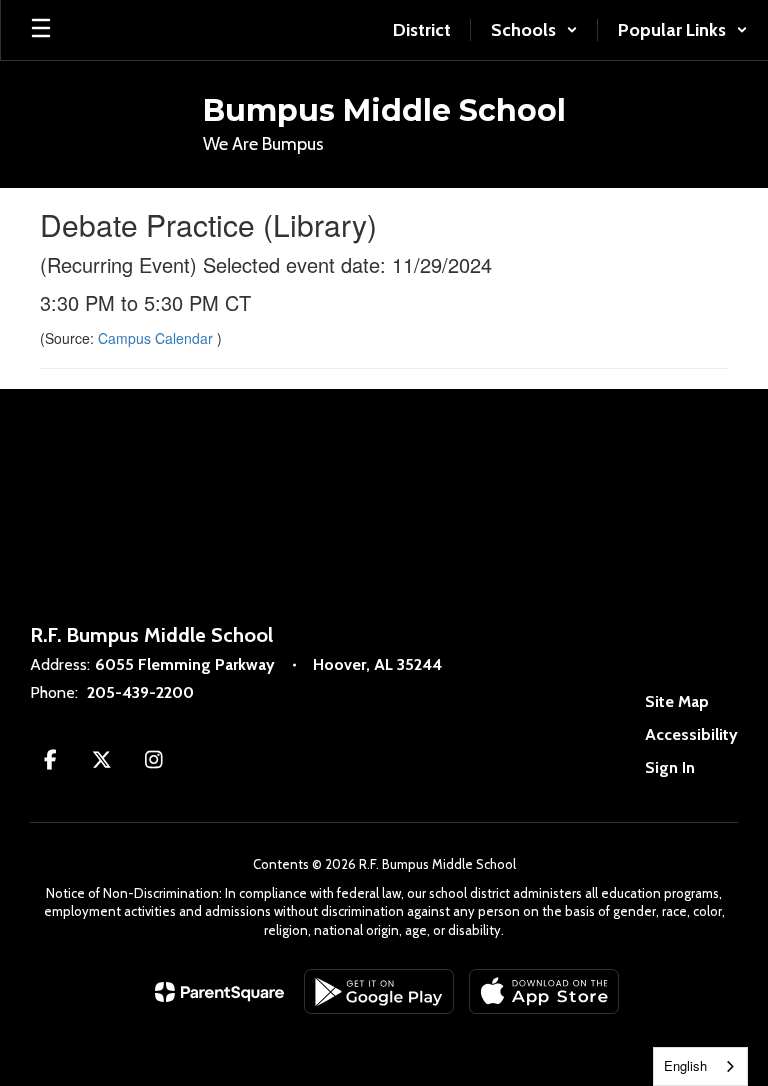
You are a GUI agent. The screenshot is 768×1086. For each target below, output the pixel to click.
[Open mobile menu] (41, 30)
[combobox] (700, 1066)
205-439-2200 (140, 692)
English (685, 1065)
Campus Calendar (157, 338)
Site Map (677, 701)
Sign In (670, 767)
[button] (534, 30)
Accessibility (691, 734)
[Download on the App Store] (544, 991)
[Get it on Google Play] (379, 991)
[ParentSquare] (219, 992)
